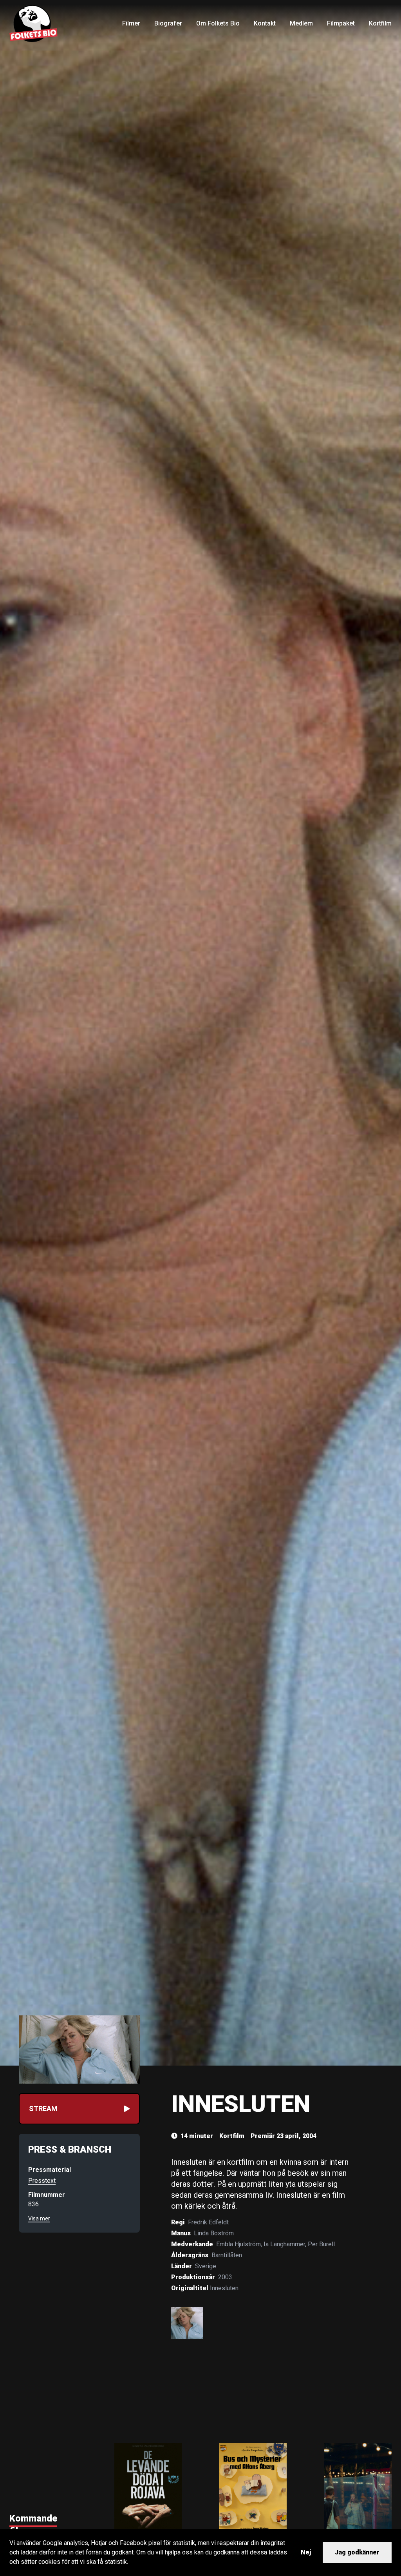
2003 (225, 2277)
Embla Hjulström (238, 2244)
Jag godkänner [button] (357, 2552)
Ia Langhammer (284, 2244)
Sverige (206, 2266)
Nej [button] (306, 2552)
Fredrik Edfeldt (208, 2222)
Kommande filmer (33, 2525)
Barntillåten (227, 2255)
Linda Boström (214, 2233)
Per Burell (321, 2244)
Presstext (42, 2181)
